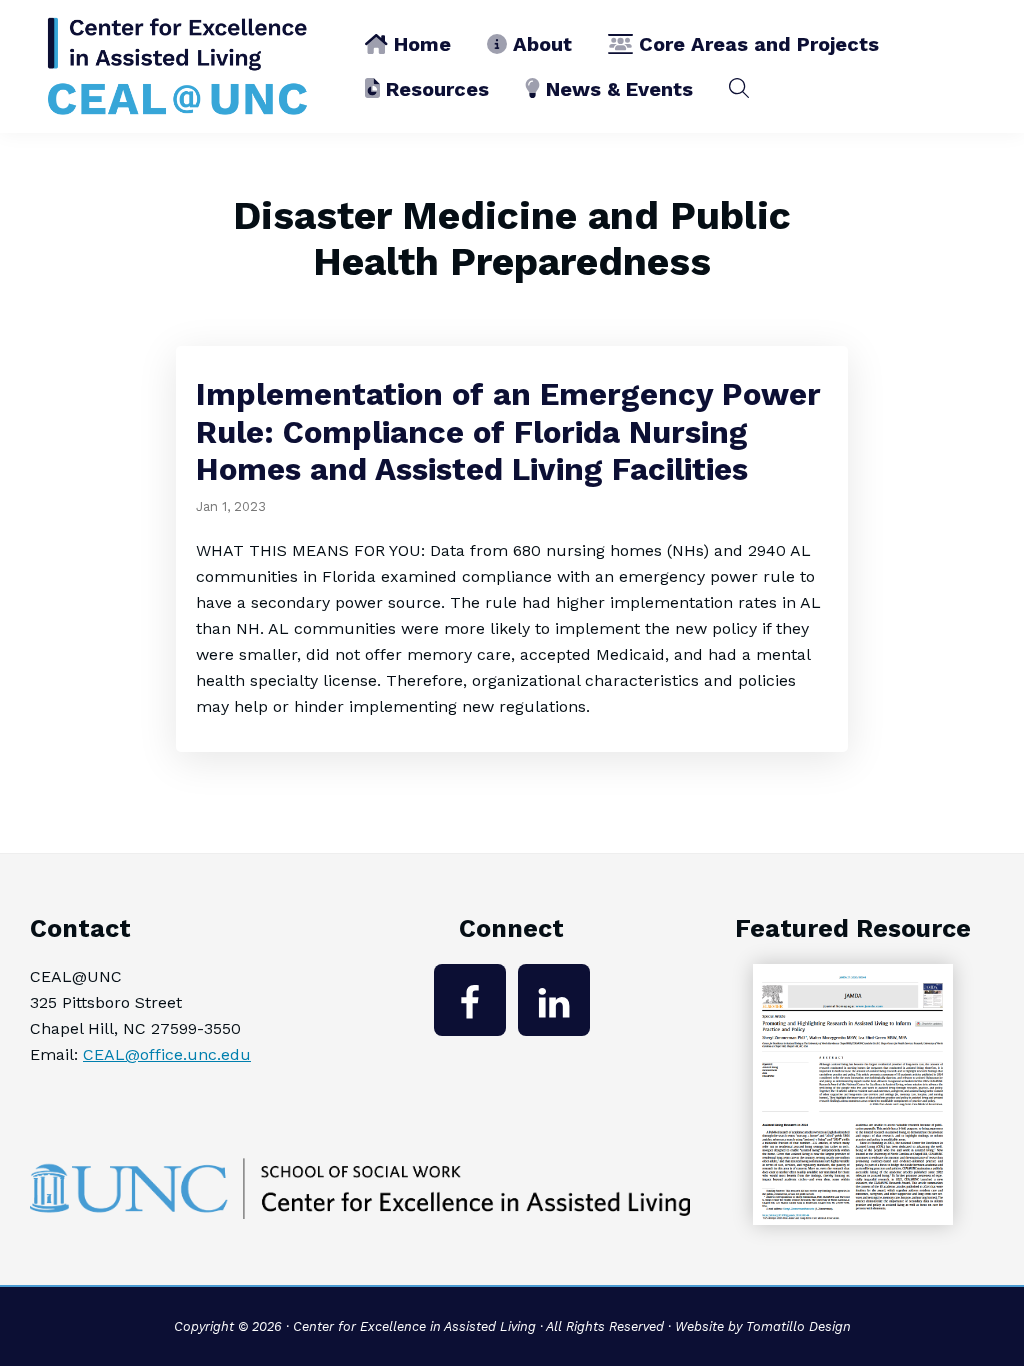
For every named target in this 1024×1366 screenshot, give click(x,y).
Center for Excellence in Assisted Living (414, 1326)
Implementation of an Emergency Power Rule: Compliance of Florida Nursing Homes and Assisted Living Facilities (508, 432)
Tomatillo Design (798, 1326)
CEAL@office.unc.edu (167, 1054)
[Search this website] (739, 88)
